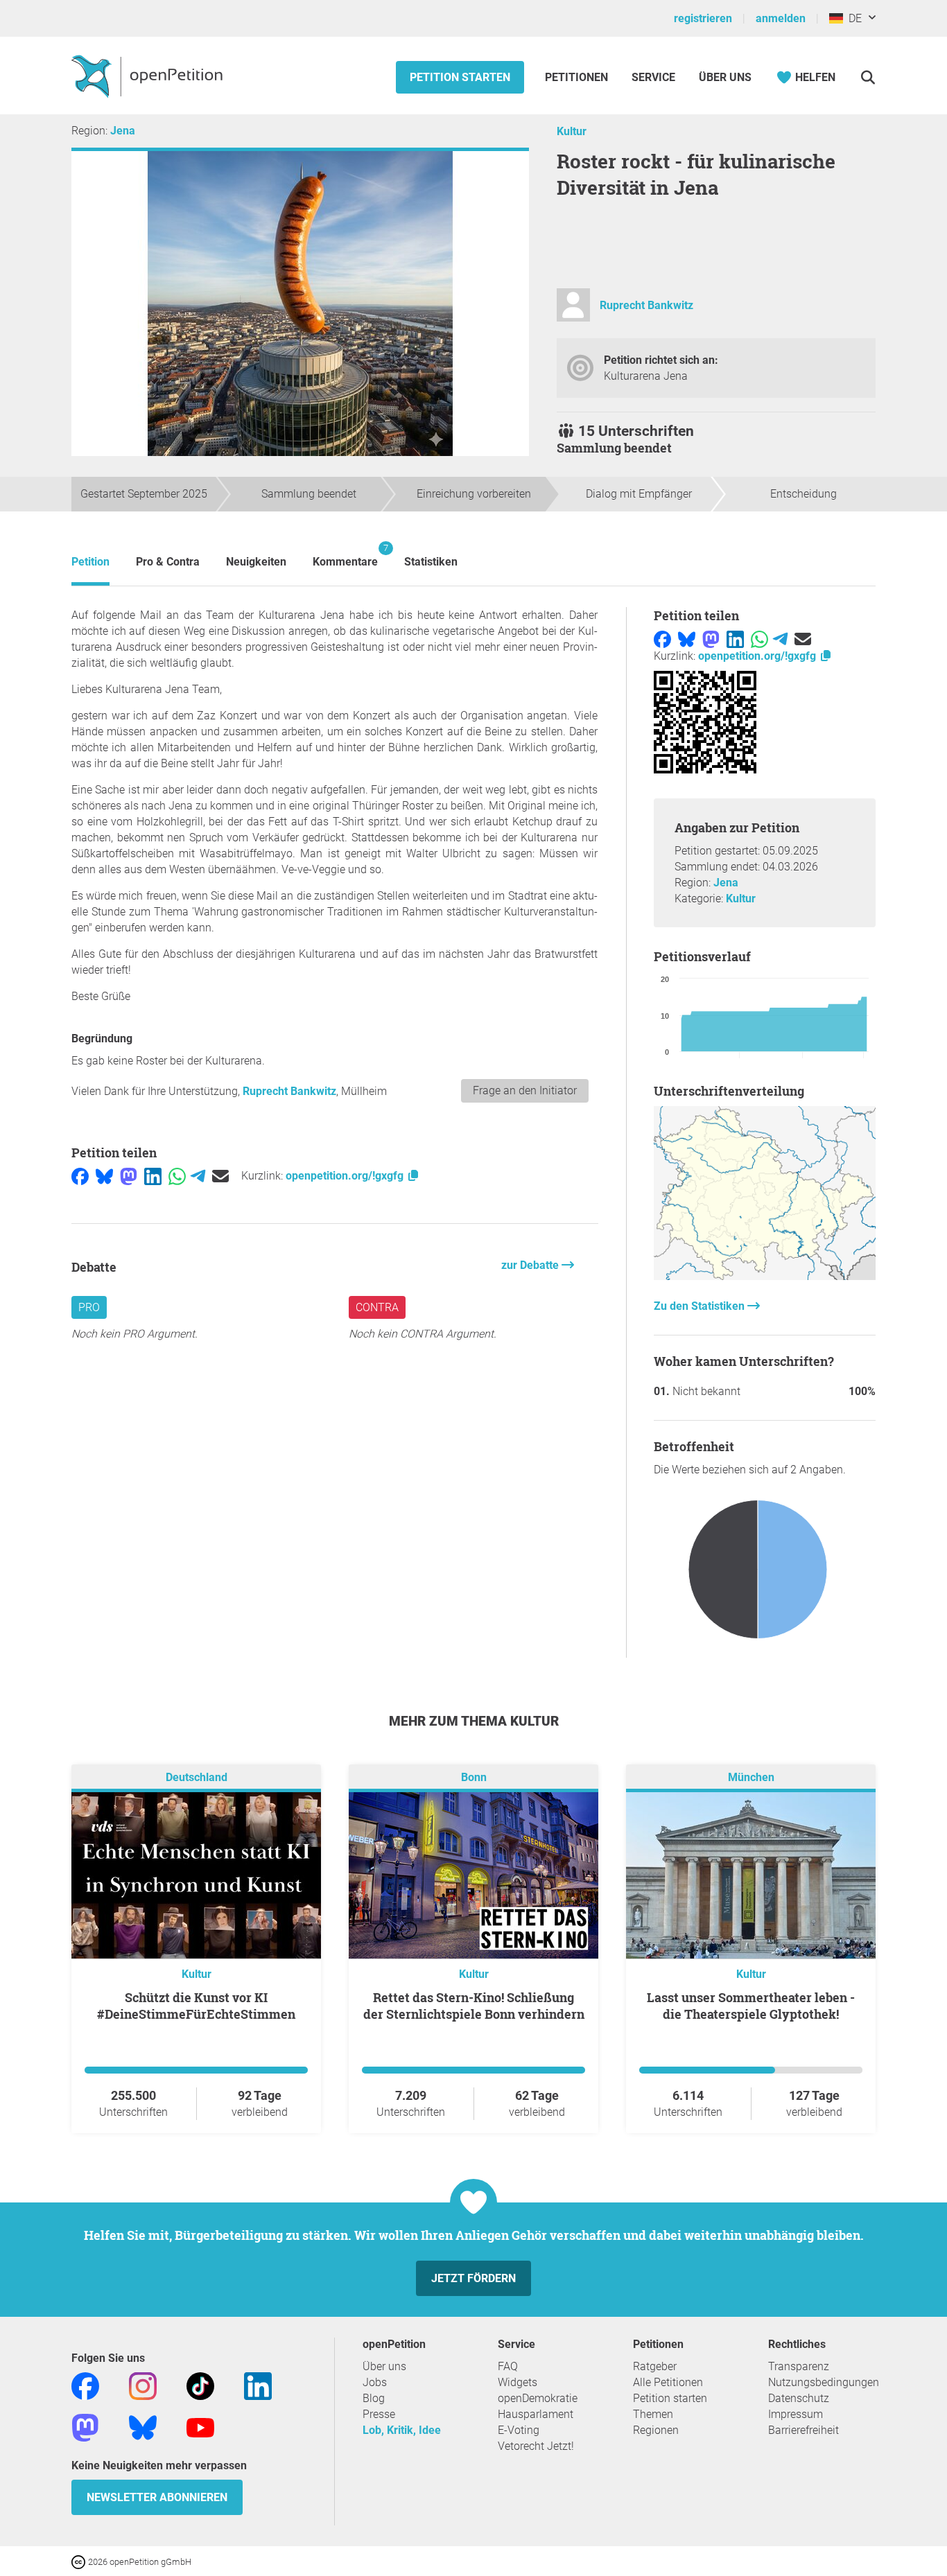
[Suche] (868, 77)
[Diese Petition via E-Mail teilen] (220, 1176)
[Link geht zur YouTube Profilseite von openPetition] (200, 2427)
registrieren (703, 18)
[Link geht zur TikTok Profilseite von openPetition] (200, 2385)
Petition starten (460, 77)
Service (653, 77)
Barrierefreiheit (803, 2430)
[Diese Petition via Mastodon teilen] (129, 1176)
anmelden (781, 18)
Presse (379, 2414)
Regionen (656, 2430)
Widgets (518, 2382)
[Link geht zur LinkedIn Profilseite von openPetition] (258, 2385)
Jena (123, 131)
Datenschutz (799, 2398)
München (751, 1777)
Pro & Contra (168, 562)
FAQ (508, 2366)
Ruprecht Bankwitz (646, 305)
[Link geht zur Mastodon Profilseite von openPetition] (85, 2427)
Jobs (375, 2382)
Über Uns (725, 77)
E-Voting (519, 2430)
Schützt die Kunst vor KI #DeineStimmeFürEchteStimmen (196, 2006)
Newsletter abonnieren (157, 2497)
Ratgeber (655, 2366)
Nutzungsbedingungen (824, 2382)
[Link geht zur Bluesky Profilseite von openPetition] (143, 2427)
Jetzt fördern (473, 2278)
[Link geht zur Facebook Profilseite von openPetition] (85, 2385)
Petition (90, 562)
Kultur (572, 131)
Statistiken (431, 562)
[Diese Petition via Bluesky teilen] (104, 1176)
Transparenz (799, 2366)
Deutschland (197, 1777)
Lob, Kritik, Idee (402, 2430)
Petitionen (578, 77)
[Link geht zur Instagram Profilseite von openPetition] (143, 2385)
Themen (653, 2414)
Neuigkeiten (256, 562)
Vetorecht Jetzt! (536, 2446)
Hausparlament (536, 2414)
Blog (374, 2398)
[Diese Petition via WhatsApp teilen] (177, 1176)
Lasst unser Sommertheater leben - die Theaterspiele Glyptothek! (751, 2006)
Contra (377, 1307)
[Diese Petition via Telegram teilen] (198, 1176)
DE (852, 18)
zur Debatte (531, 1265)
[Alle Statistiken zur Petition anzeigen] (765, 1276)
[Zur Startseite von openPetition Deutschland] (149, 76)
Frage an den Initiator (525, 1090)
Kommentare (345, 555)
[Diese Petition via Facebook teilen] (80, 1176)
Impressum (796, 2414)
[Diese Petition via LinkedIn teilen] (153, 1176)
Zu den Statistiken (701, 1306)
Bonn (474, 1777)
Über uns (384, 2366)
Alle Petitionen (668, 2382)
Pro (89, 1307)
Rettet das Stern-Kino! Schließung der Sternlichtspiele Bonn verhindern (474, 2006)
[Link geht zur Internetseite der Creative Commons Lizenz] (80, 2561)
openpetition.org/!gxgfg (346, 1176)
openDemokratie (538, 2398)
